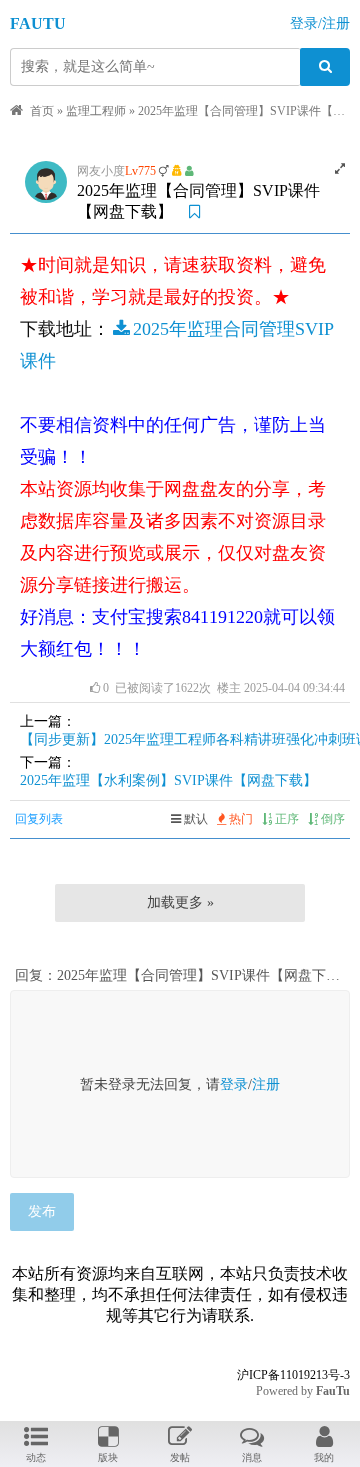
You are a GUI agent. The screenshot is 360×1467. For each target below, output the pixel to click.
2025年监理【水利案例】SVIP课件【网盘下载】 (168, 780)
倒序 (331, 819)
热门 (239, 819)
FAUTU (38, 23)
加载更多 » (180, 902)
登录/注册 (320, 23)
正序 (285, 819)
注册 (266, 1084)
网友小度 (101, 171)
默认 (194, 819)
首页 (42, 111)
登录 (234, 1084)
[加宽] (340, 169)
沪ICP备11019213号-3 (293, 1375)
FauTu (333, 1391)
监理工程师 (96, 111)
